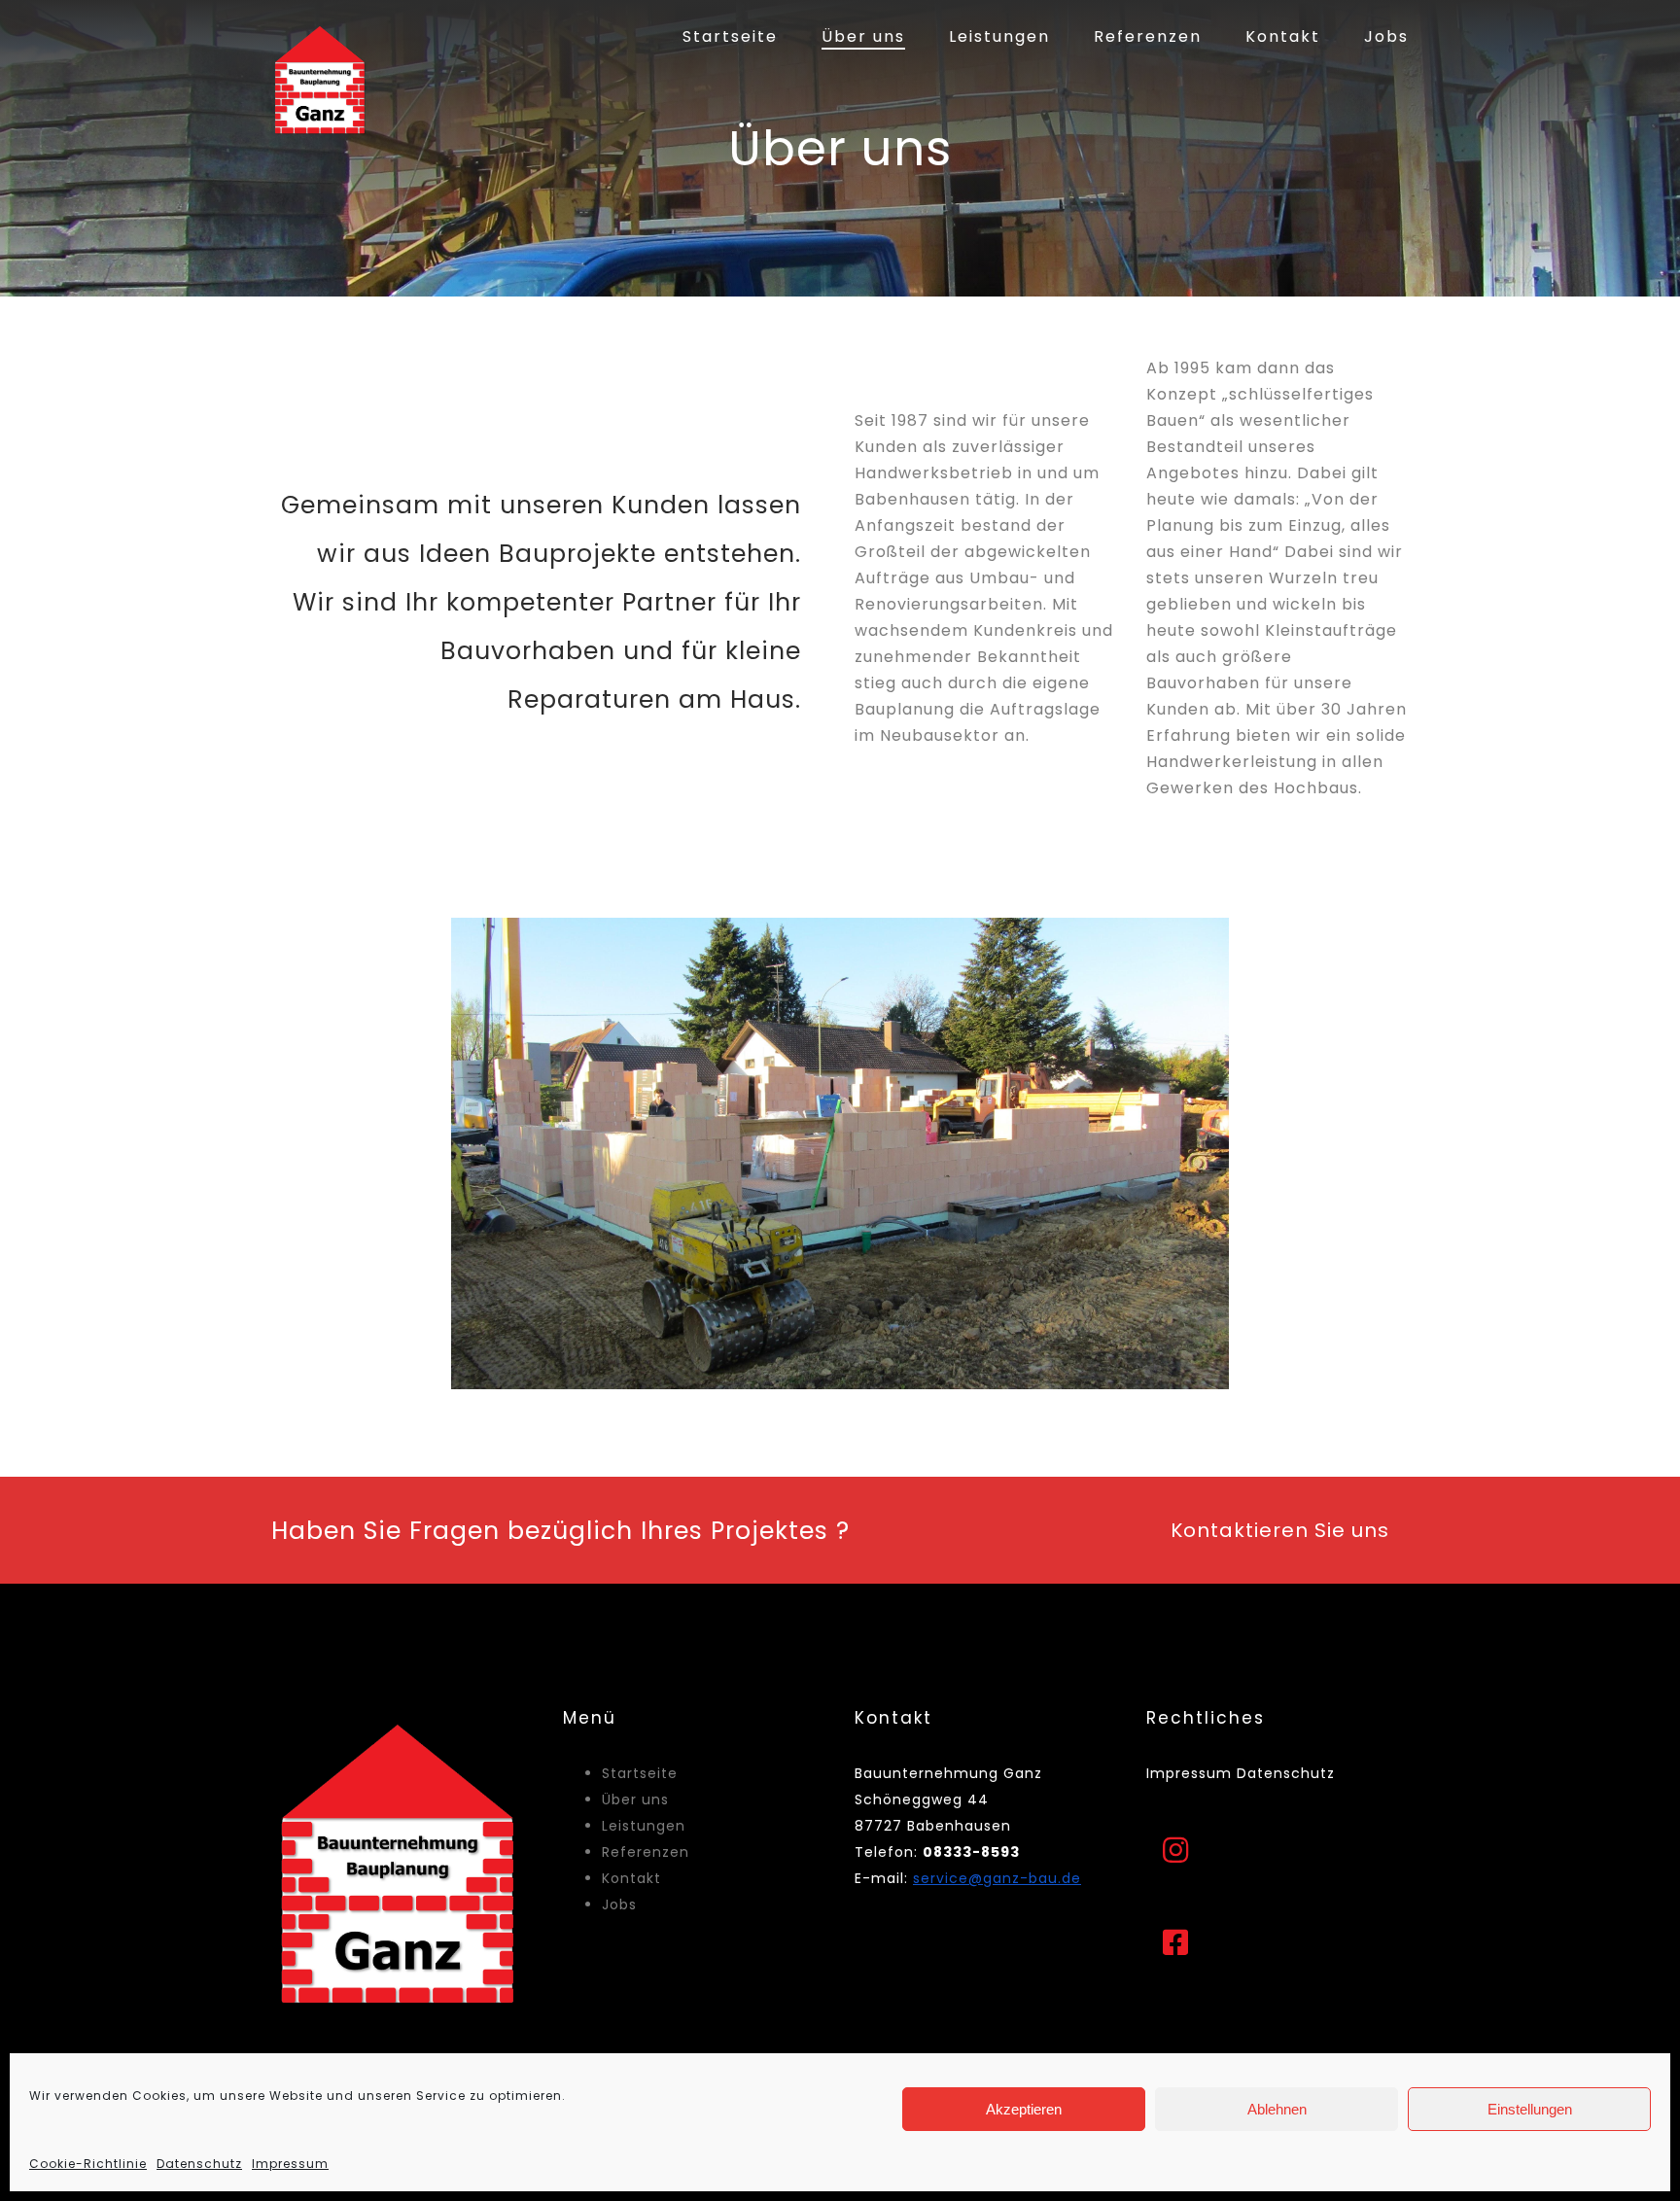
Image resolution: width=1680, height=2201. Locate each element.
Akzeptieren (1024, 2109)
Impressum (290, 2164)
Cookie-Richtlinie (88, 2164)
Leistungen (999, 36)
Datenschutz (199, 2164)
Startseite (730, 36)
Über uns (863, 36)
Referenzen (1148, 36)
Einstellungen (1530, 2109)
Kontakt (1283, 36)
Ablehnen (1277, 2109)
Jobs (1386, 36)
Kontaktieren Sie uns (1280, 1530)
